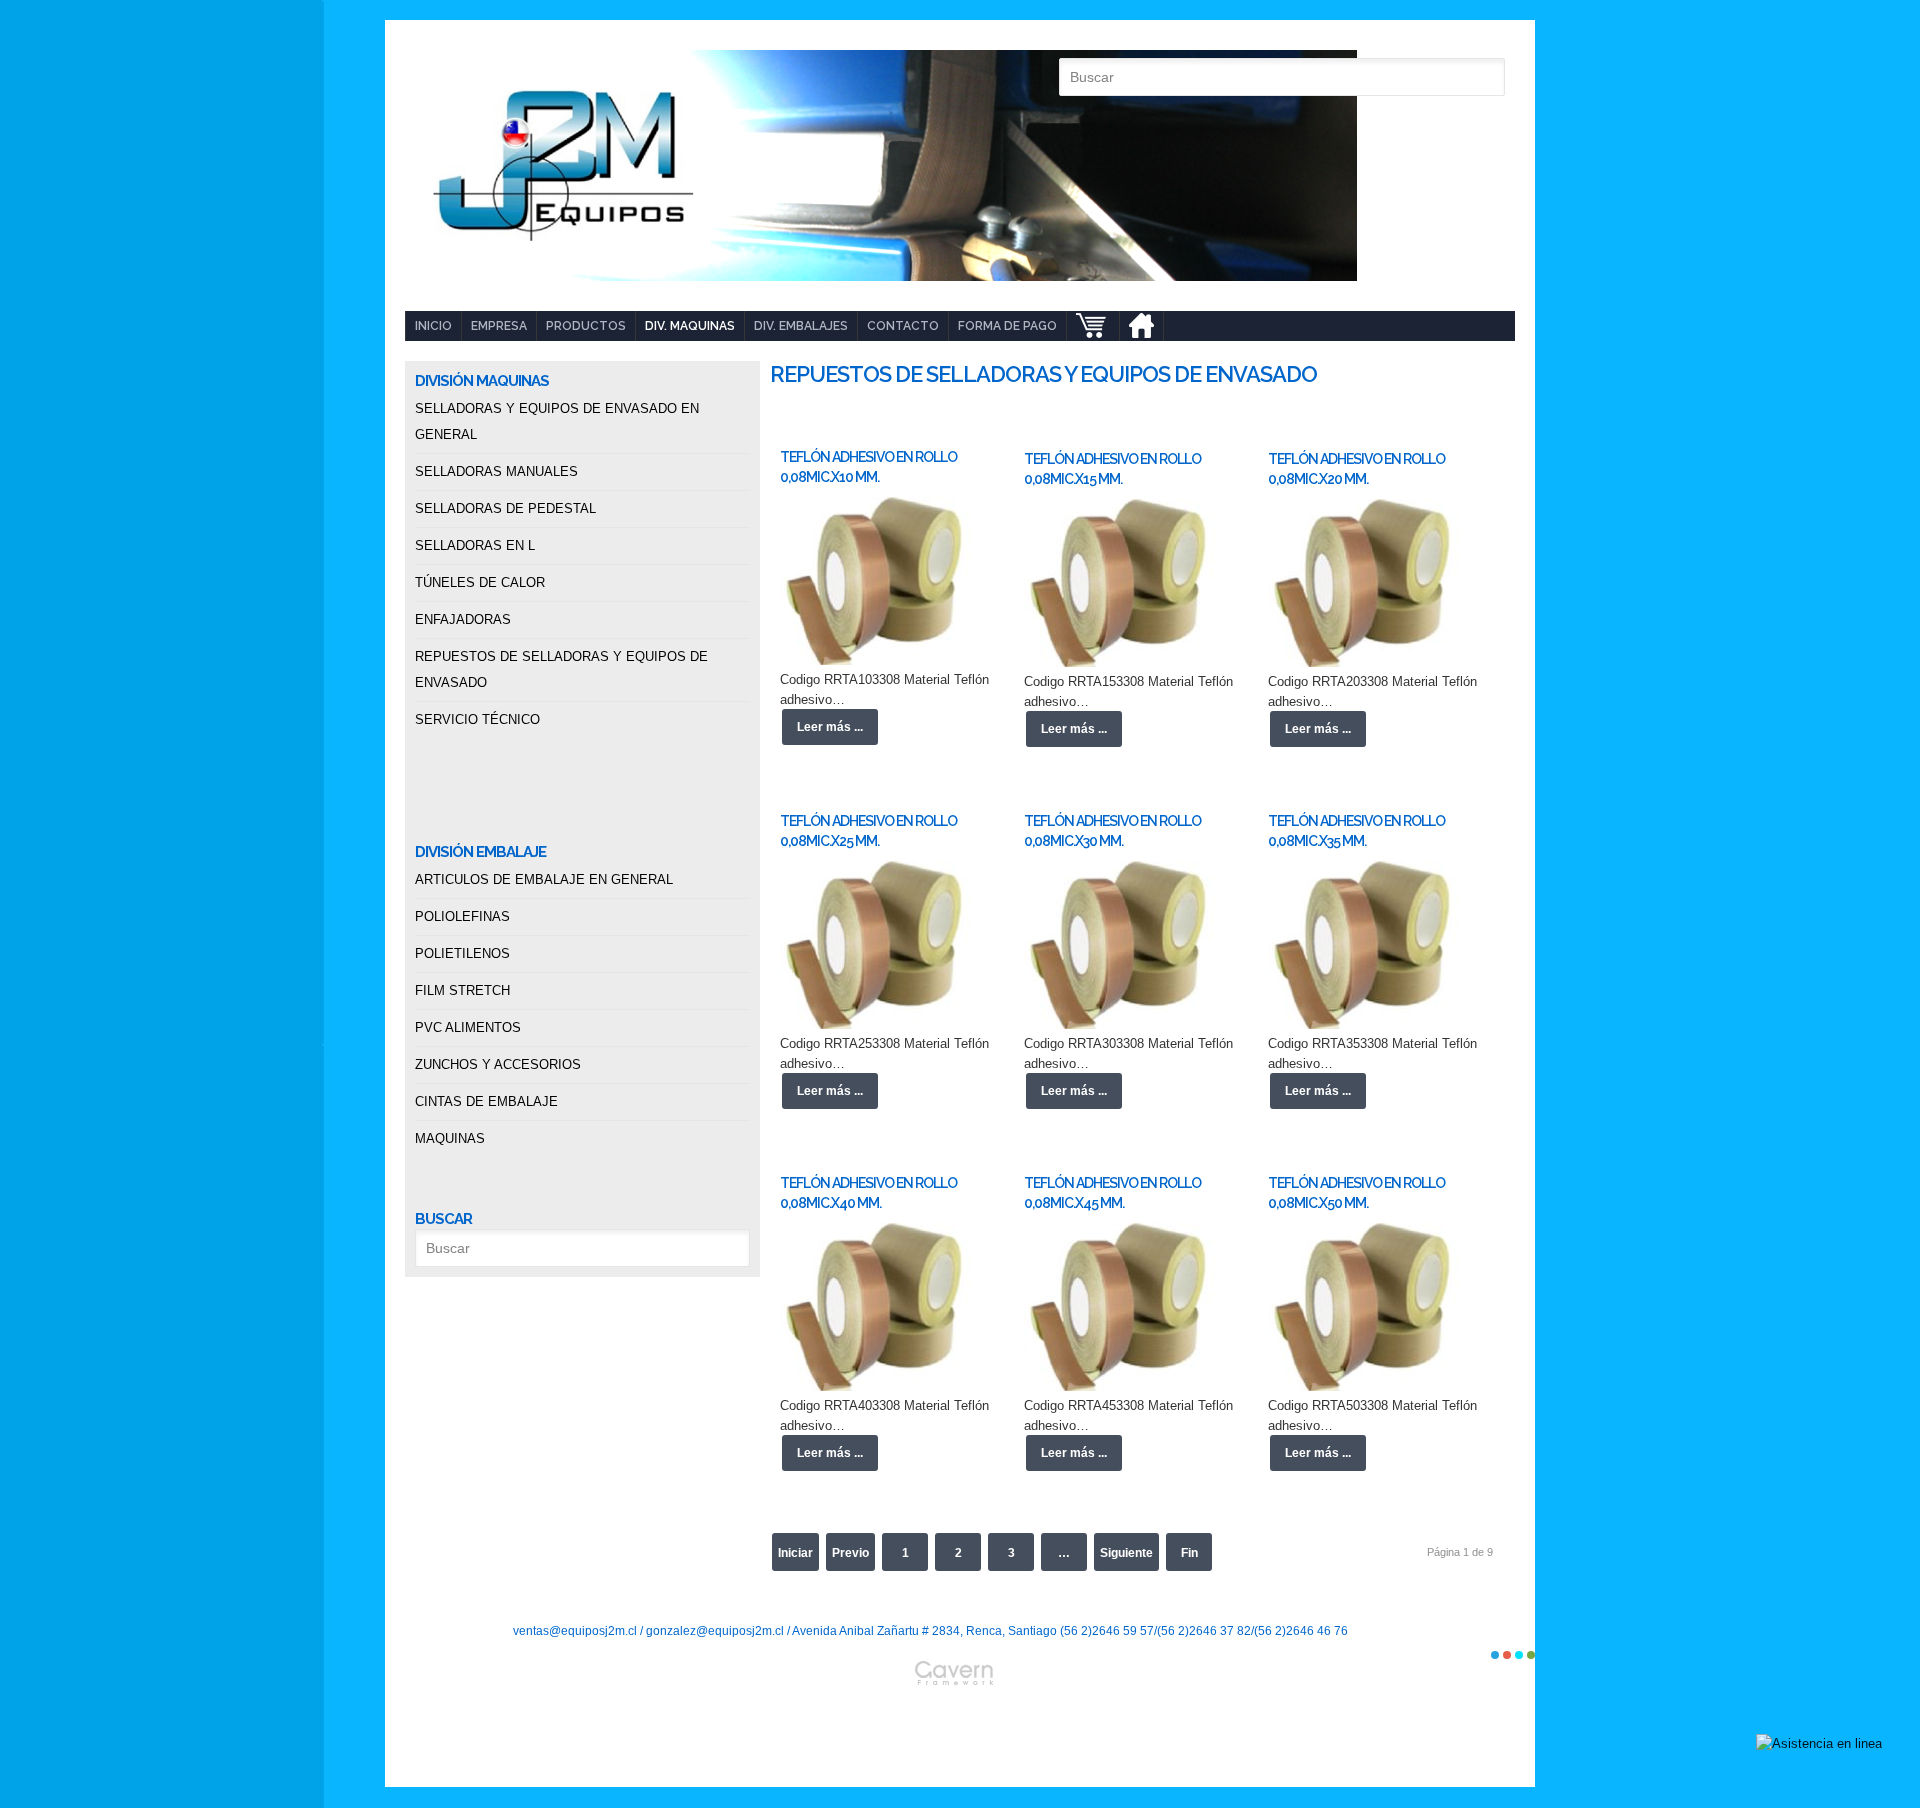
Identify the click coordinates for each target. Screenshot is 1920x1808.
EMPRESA (499, 326)
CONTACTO (903, 326)
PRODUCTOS (586, 326)
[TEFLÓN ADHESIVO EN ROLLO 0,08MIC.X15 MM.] (1124, 583)
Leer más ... (830, 727)
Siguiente (1126, 1553)
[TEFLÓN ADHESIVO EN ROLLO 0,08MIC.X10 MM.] (880, 581)
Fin (1189, 1553)
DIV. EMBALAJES (801, 326)
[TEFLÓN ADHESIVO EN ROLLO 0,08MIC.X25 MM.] (880, 945)
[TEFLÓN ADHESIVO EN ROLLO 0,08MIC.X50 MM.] (1368, 1307)
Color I (1495, 1655)
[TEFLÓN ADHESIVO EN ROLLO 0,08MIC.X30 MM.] (1124, 945)
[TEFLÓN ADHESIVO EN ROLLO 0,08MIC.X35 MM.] (1368, 945)
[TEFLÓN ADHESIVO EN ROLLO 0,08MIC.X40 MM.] (880, 1307)
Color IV (1531, 1655)
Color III (1519, 1655)
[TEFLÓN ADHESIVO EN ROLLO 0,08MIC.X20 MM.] (1368, 583)
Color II (1507, 1655)
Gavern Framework (960, 1724)
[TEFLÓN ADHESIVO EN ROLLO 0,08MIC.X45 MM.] (1124, 1307)
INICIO (433, 326)
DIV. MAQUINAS (690, 326)
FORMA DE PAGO (1007, 326)
